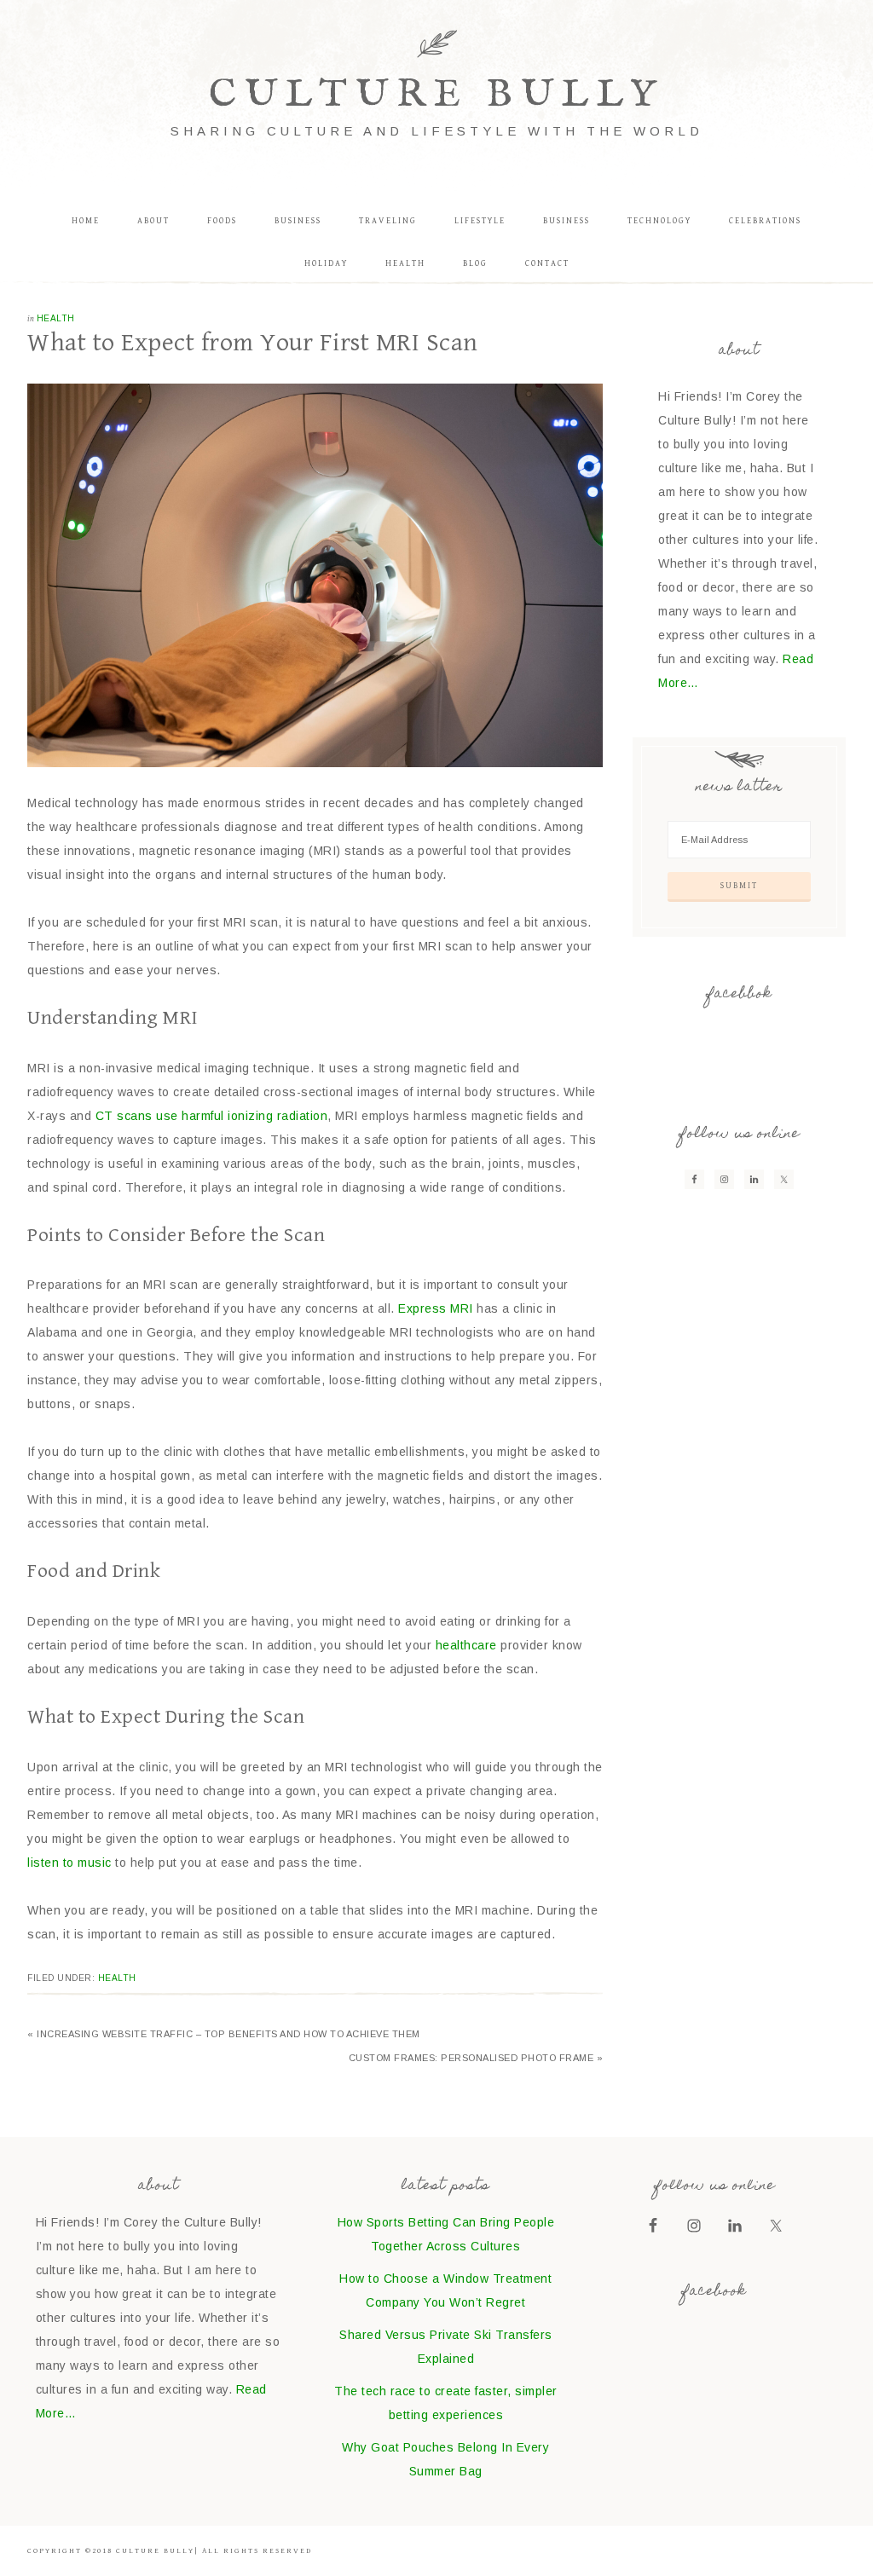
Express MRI (436, 1308)
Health (56, 318)
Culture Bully (436, 95)
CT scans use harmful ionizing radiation (212, 1116)
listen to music (69, 1863)
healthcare (466, 1645)
